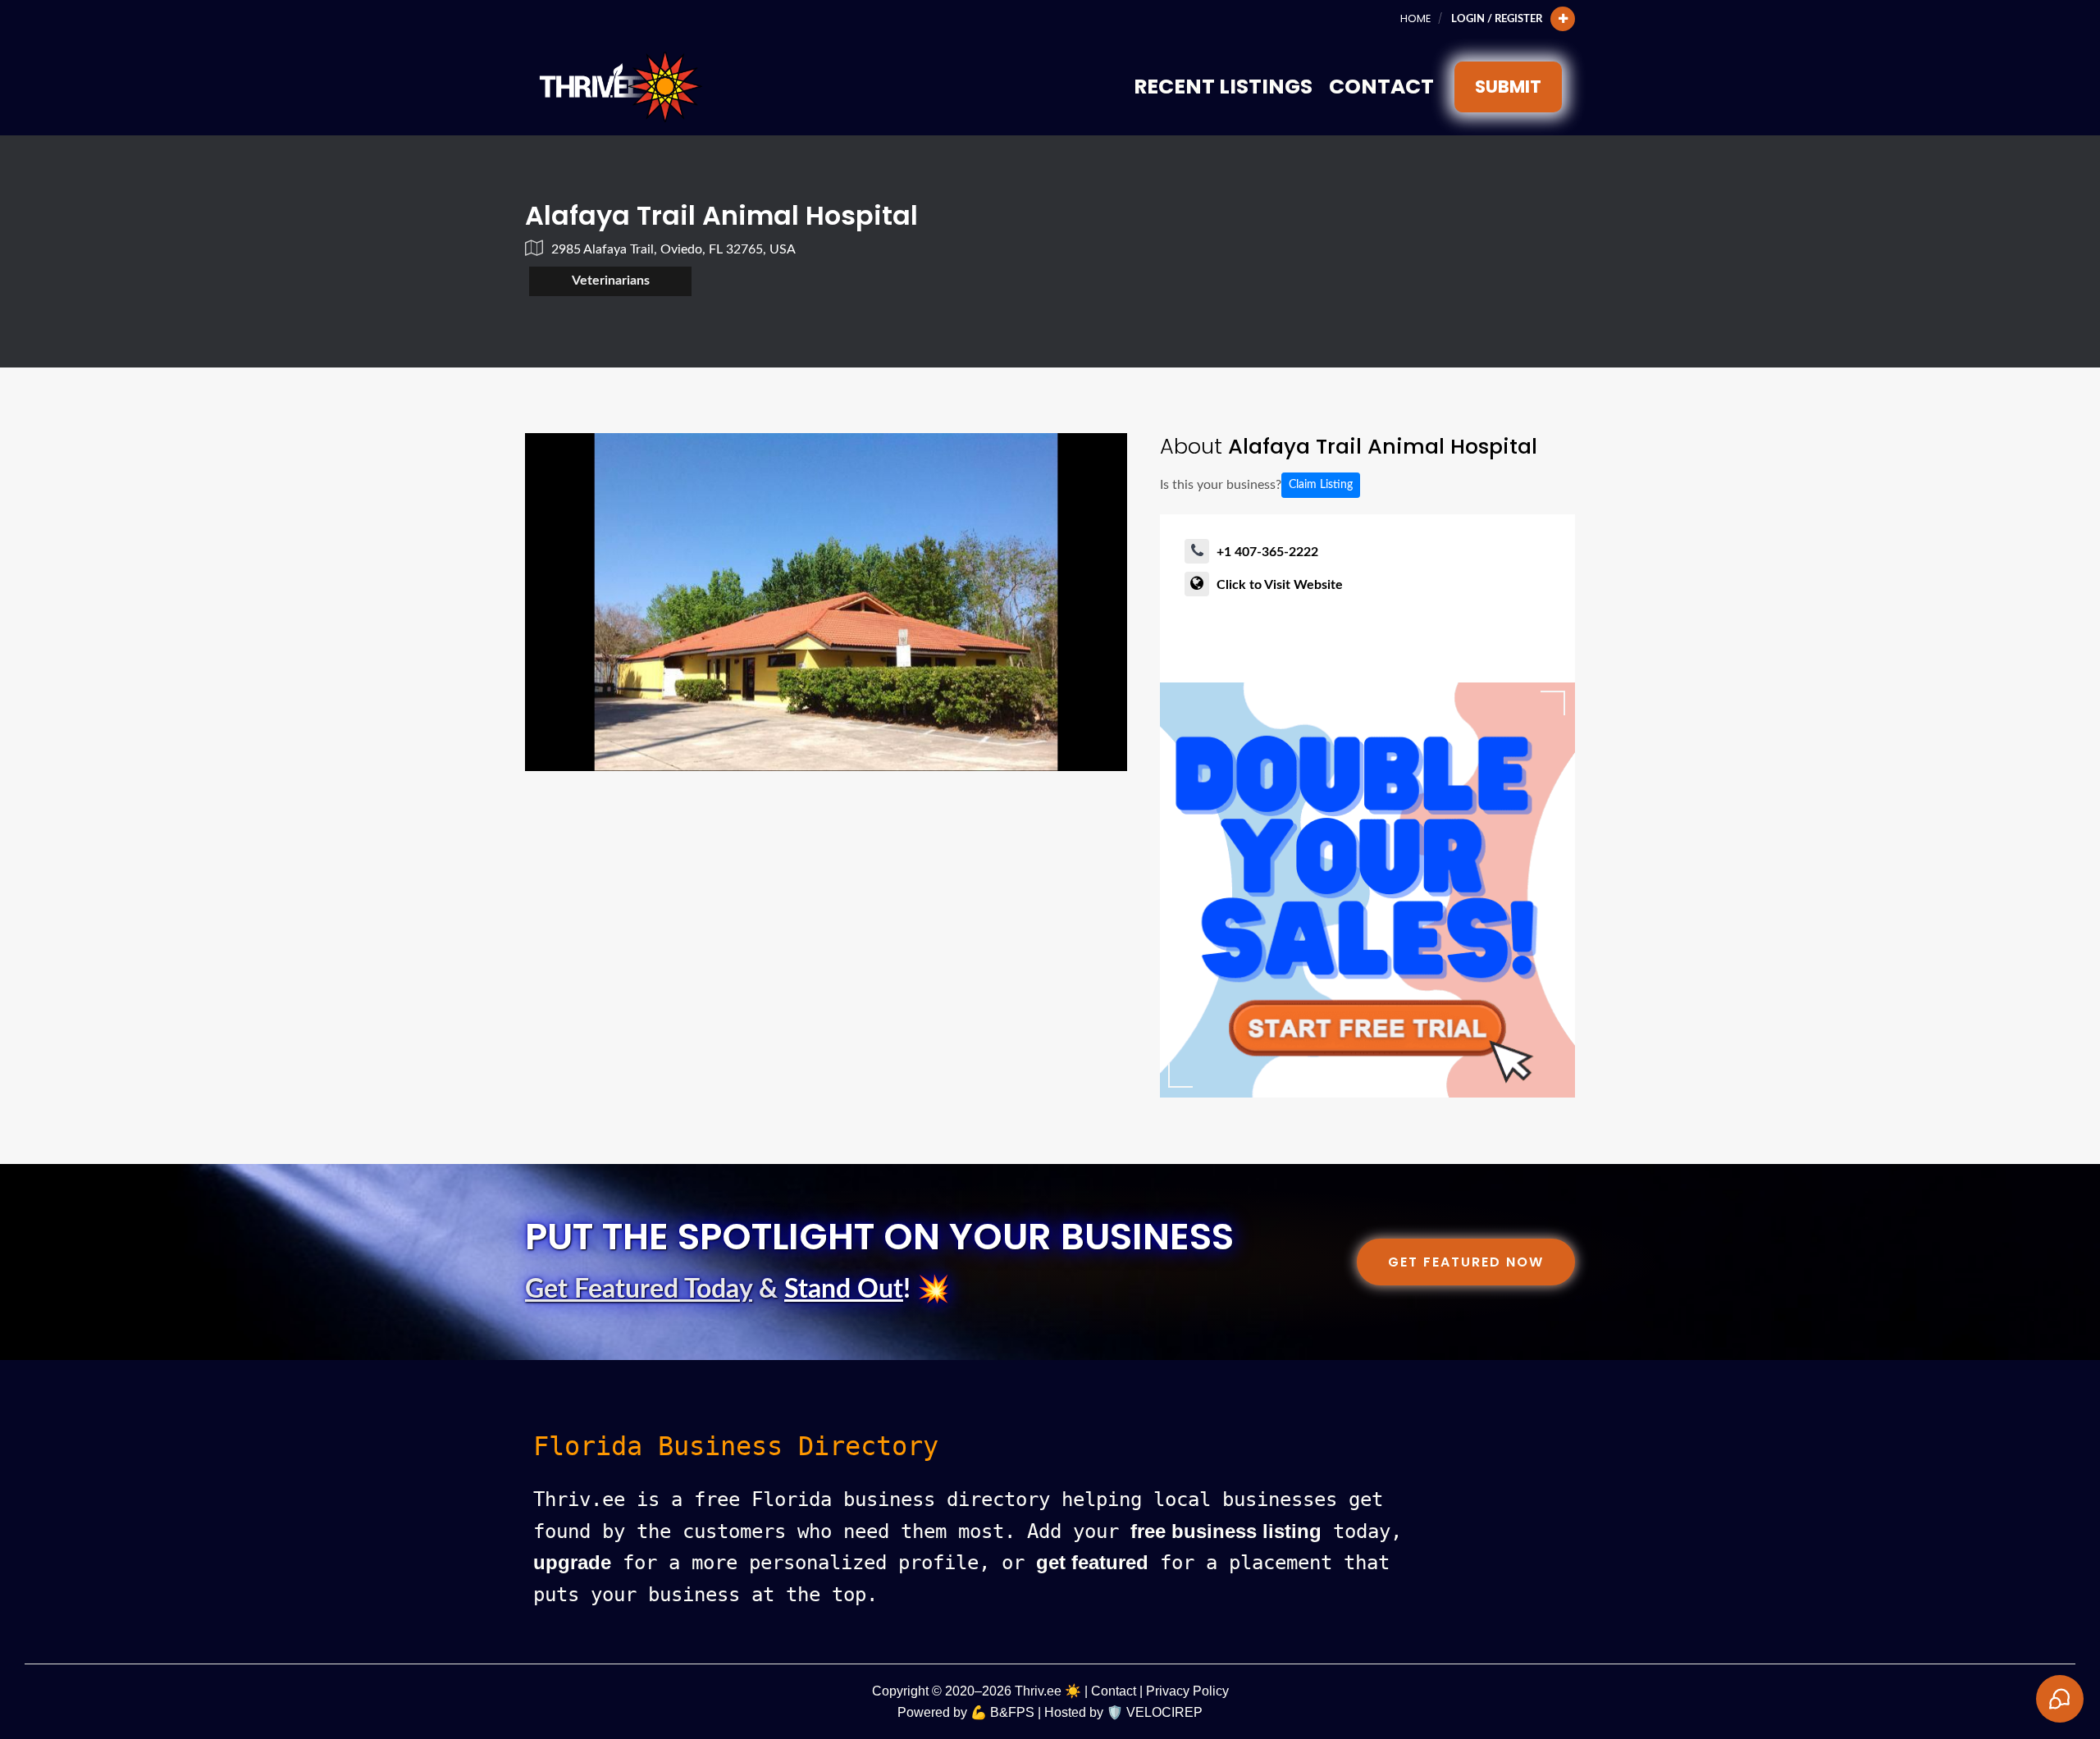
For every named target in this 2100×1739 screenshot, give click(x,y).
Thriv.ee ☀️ (1048, 1691)
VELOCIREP (1164, 1712)
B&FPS (1012, 1712)
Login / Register (1497, 19)
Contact (1381, 87)
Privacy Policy (1187, 1691)
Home (1415, 18)
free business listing (1226, 1531)
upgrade (572, 1562)
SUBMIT (1508, 87)
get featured (1092, 1562)
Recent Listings (1223, 87)
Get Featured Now (1466, 1262)
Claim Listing (1321, 485)
